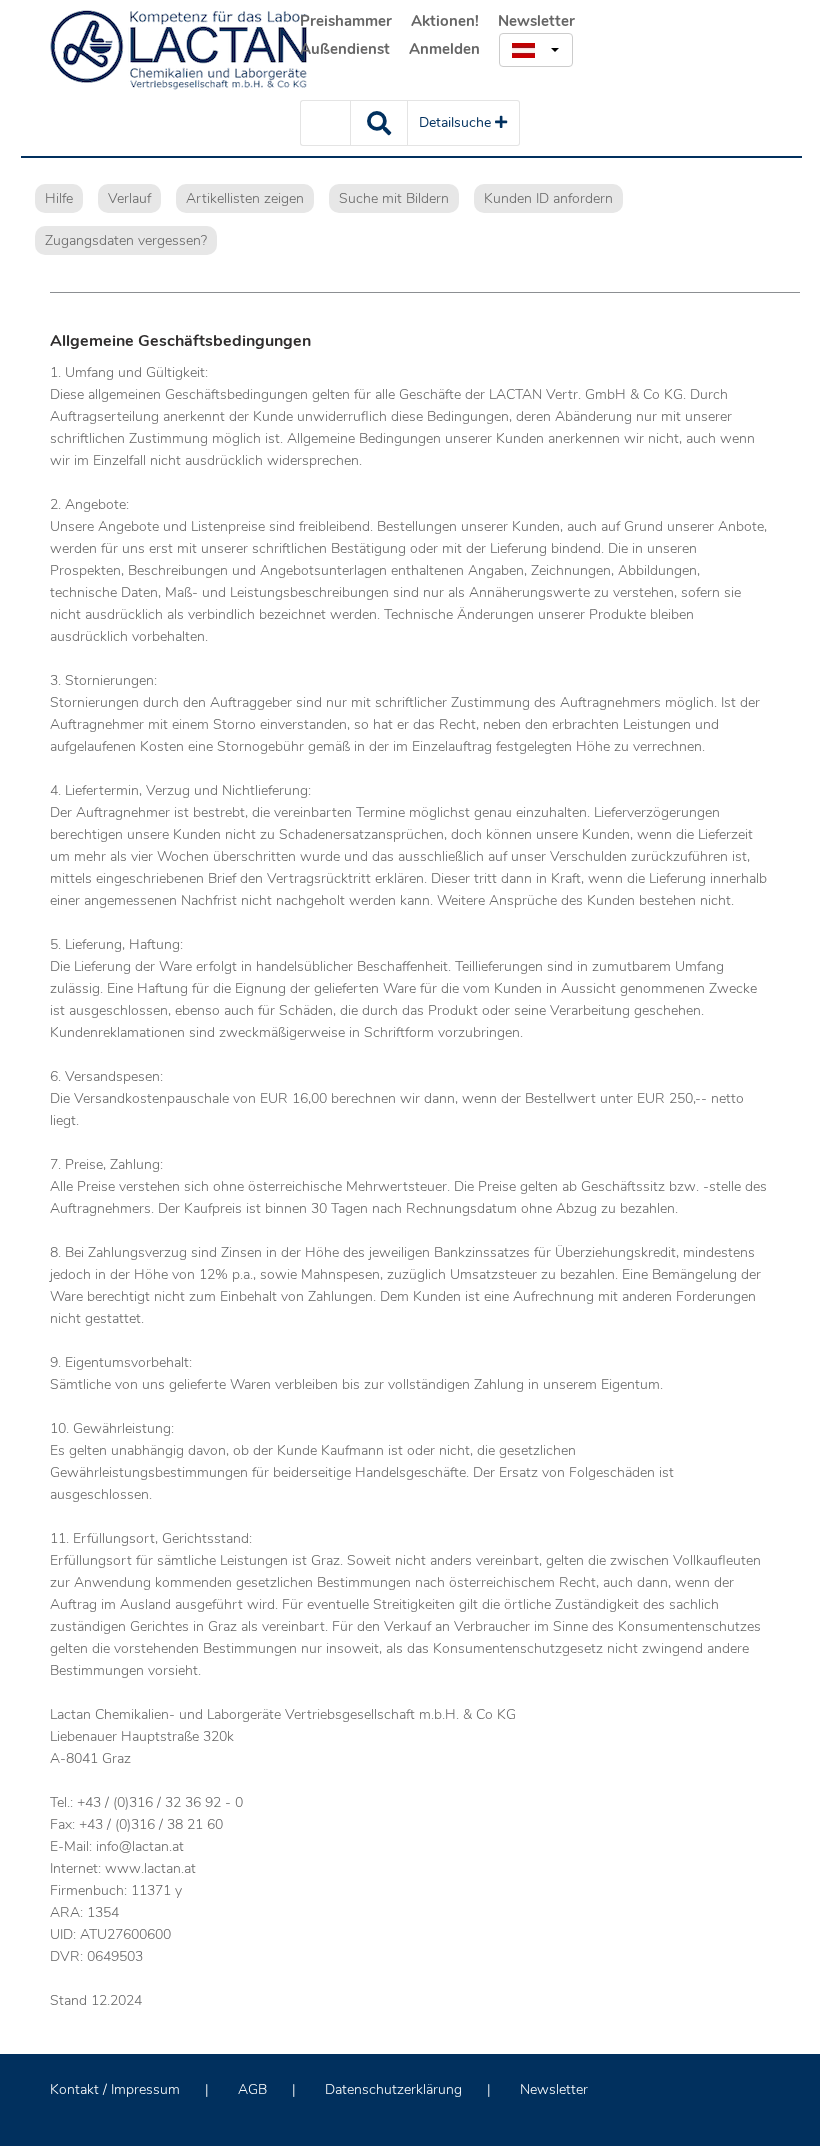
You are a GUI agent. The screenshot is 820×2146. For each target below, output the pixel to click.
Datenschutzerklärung (393, 2089)
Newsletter (536, 21)
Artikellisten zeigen (245, 198)
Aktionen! (445, 21)
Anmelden (444, 49)
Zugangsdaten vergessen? (126, 240)
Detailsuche (457, 122)
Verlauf (129, 198)
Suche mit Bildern (394, 198)
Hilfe (59, 198)
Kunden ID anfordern (548, 198)
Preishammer (346, 21)
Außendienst (345, 49)
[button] (536, 50)
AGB (252, 2089)
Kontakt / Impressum (115, 2089)
